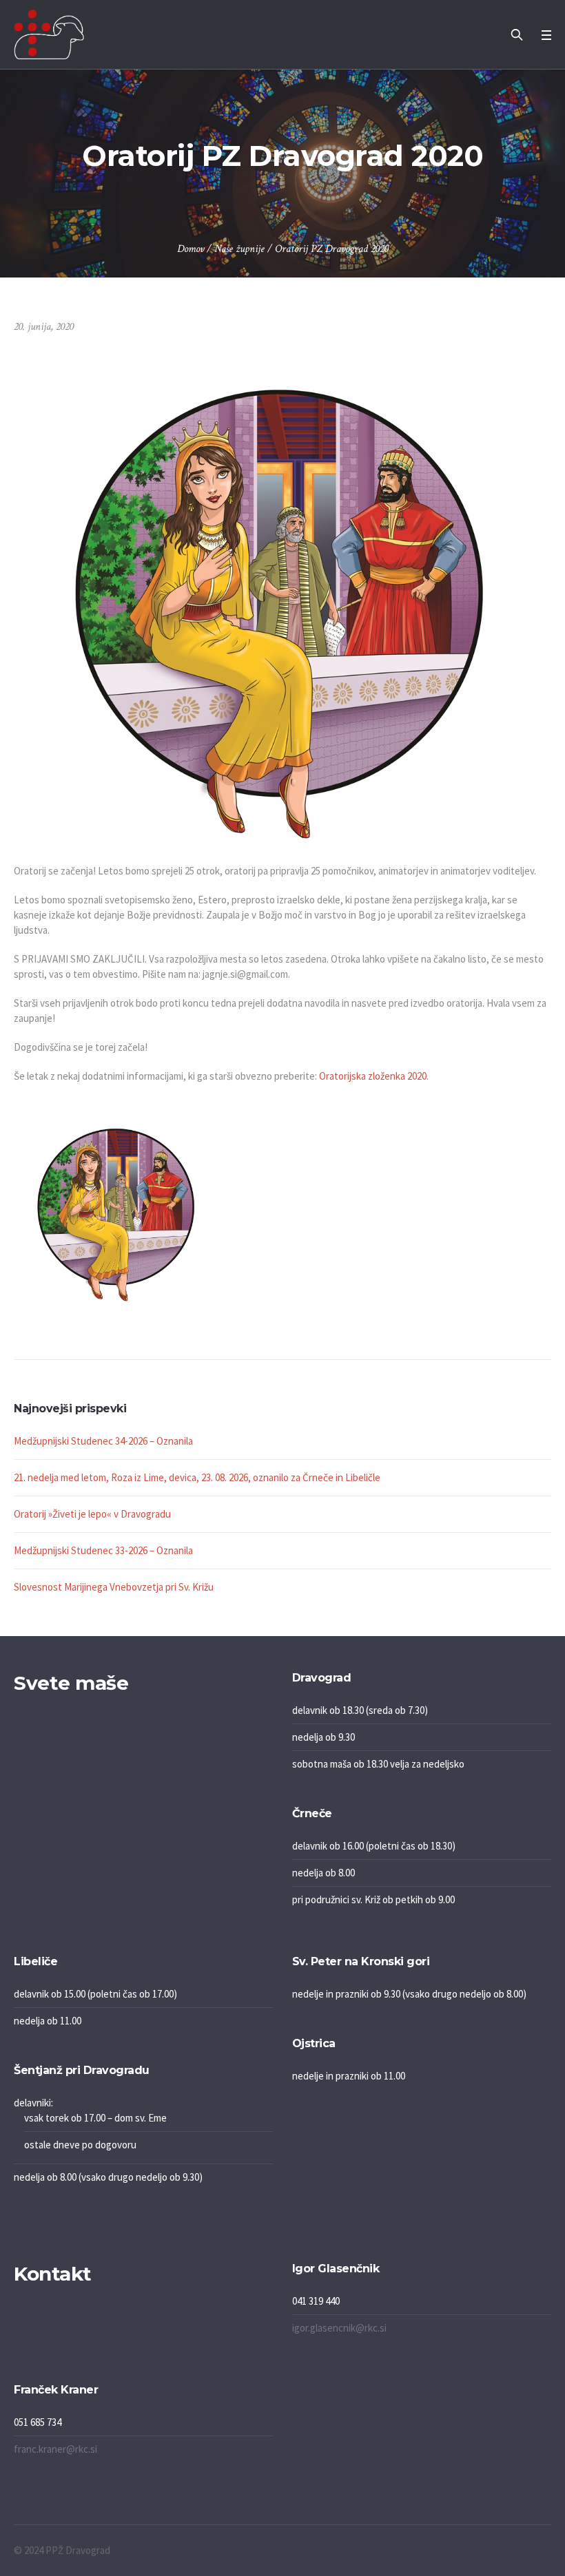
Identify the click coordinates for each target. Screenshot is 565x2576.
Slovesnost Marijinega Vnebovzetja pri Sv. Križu (114, 1587)
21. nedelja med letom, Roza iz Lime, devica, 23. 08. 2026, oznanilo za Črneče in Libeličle (197, 1477)
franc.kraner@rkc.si (55, 2449)
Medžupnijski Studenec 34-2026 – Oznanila (103, 1441)
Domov (191, 249)
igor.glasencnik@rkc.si (339, 2328)
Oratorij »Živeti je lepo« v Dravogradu (92, 1514)
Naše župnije (239, 249)
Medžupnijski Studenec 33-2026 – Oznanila (103, 1550)
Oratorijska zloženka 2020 (373, 1076)
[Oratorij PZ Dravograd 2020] (282, 595)
